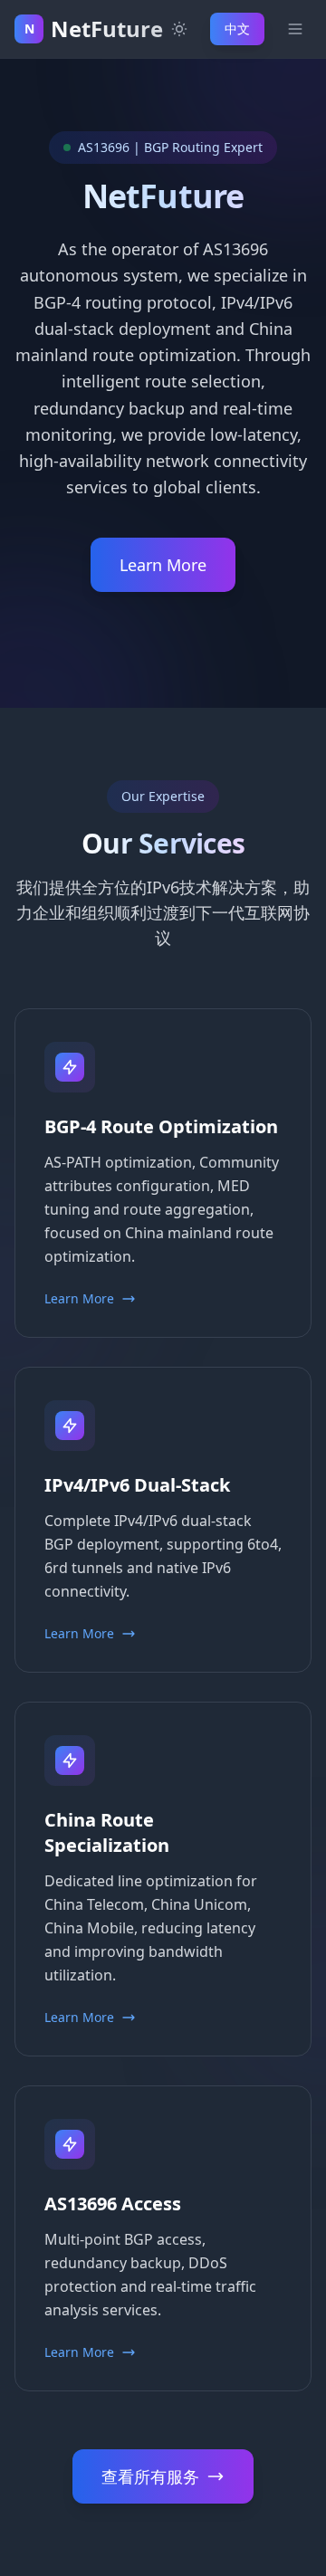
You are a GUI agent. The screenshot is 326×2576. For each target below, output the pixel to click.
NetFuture (107, 29)
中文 (237, 29)
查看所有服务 (150, 2476)
